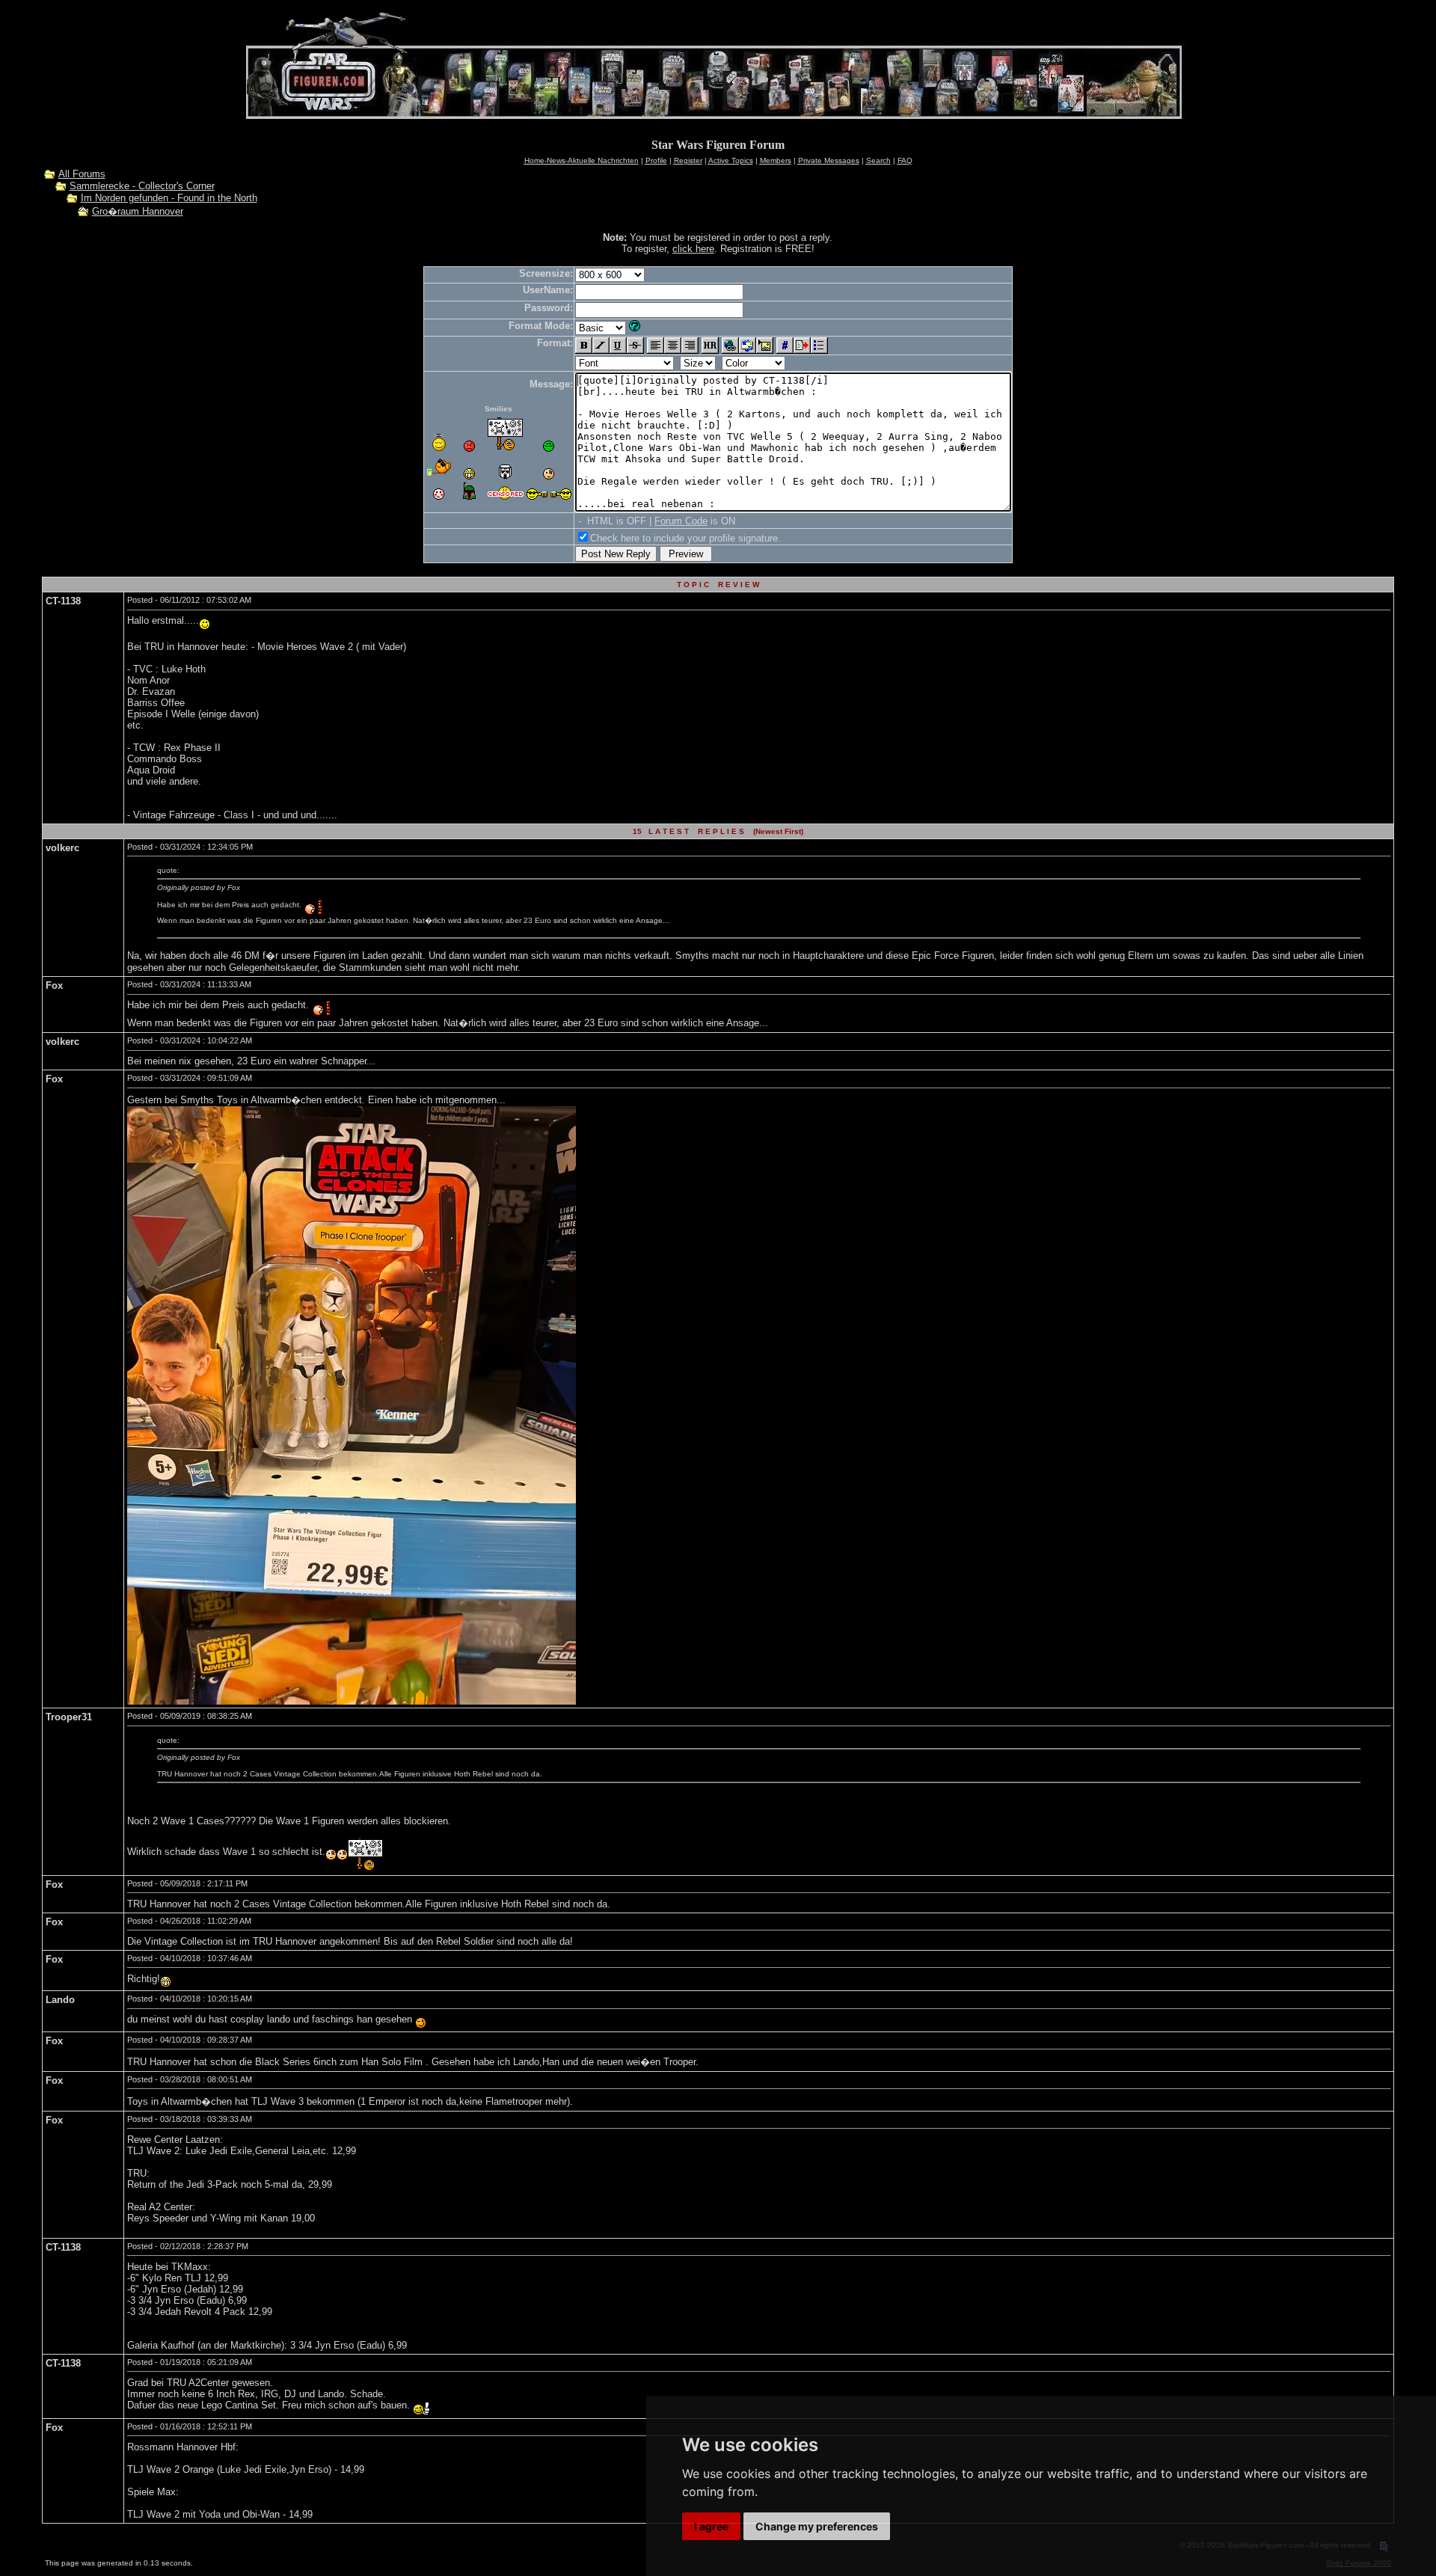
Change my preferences (817, 2526)
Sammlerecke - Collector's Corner (142, 186)
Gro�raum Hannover (138, 211)
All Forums (82, 174)
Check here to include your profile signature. (685, 538)
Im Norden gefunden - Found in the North (169, 198)
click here (693, 249)
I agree (711, 2526)
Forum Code (681, 521)
